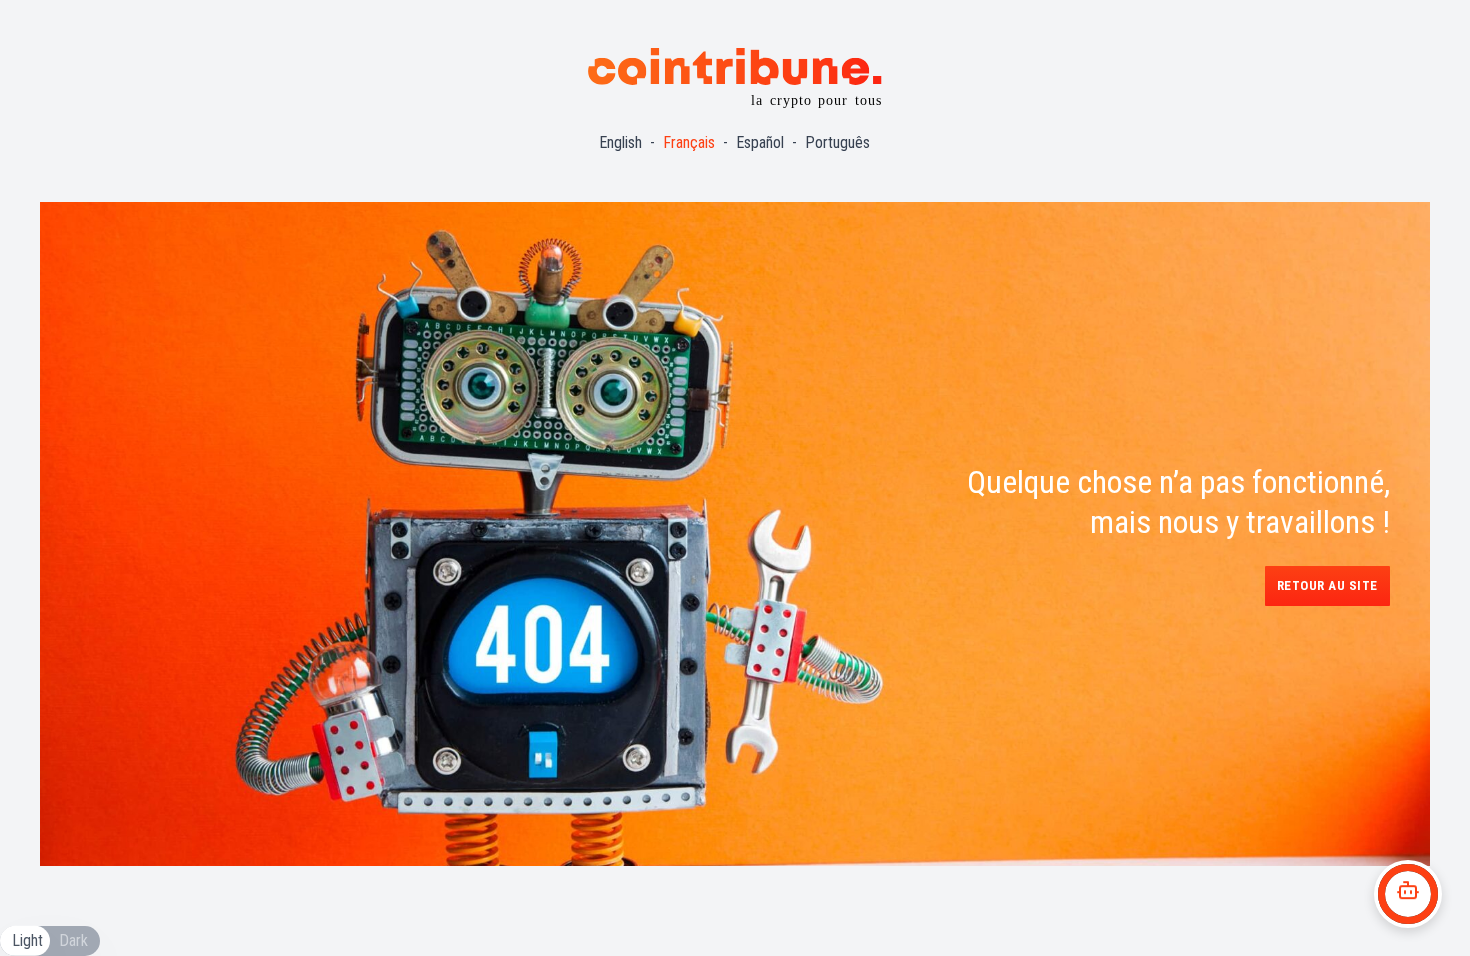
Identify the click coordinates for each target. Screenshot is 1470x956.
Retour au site (1327, 585)
